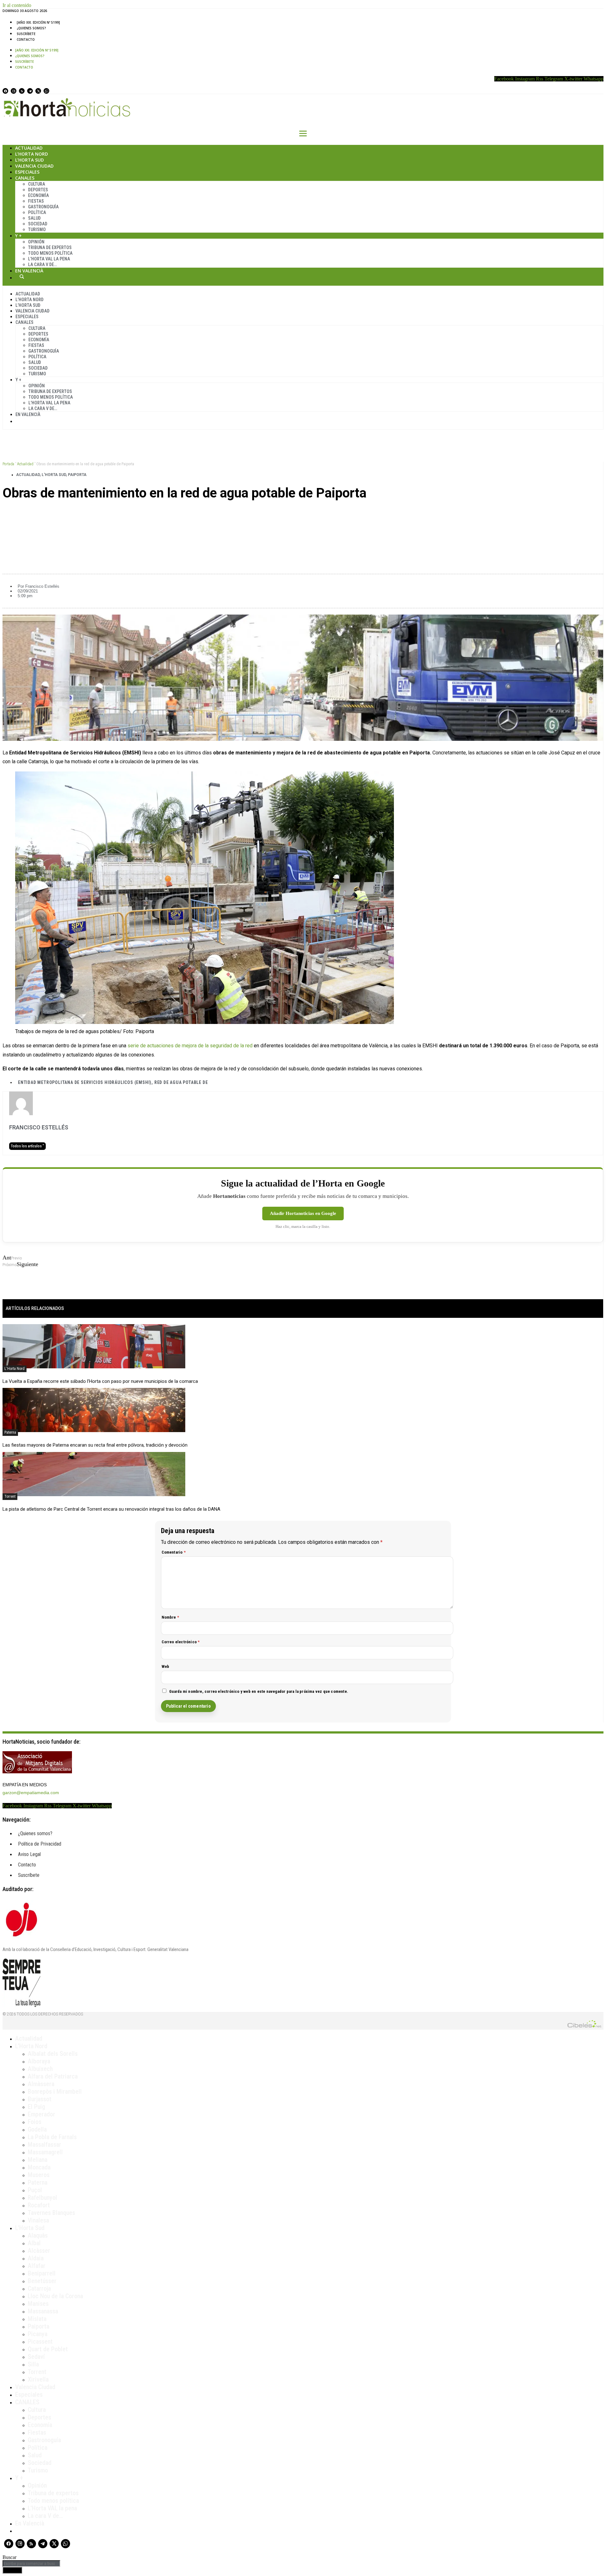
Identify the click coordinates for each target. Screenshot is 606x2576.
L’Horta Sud (30, 160)
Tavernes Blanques (51, 2213)
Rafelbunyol (42, 2198)
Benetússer (42, 2281)
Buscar (22, 277)
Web (166, 1666)
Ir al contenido (17, 5)
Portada (8, 464)
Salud (34, 218)
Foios (35, 2122)
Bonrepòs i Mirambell (55, 2091)
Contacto (26, 39)
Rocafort (39, 2205)
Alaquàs (38, 2235)
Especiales (27, 172)
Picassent (40, 2341)
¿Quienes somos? (31, 28)
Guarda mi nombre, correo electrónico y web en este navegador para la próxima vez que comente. (259, 1691)
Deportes (38, 190)
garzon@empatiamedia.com (31, 1793)
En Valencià (29, 271)
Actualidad (29, 148)
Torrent (10, 1496)
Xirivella (38, 2379)
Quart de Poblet (48, 2349)
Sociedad (38, 224)
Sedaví (36, 2357)
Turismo (37, 229)
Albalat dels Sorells (53, 2054)
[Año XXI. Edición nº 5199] (38, 22)
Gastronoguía (43, 207)
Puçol (35, 2190)
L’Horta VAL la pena (52, 2508)
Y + (18, 236)
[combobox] (31, 2564)
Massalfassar (45, 2145)
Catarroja (39, 2288)
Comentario (174, 1552)
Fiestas (36, 201)
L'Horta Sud (54, 475)
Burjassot (40, 2099)
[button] (303, 515)
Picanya (38, 2334)
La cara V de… (42, 265)
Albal (34, 2243)
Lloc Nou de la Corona (55, 2296)
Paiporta (77, 475)
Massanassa (43, 2311)
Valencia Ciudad (34, 166)
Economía (39, 195)
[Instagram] (14, 91)
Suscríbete (26, 34)
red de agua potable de (181, 1082)
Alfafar (37, 2266)
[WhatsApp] (46, 91)
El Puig (36, 2107)
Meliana (38, 2160)
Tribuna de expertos (50, 247)
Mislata (37, 2319)
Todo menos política (50, 253)
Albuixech (40, 2069)
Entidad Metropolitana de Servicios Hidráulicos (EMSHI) (85, 1082)
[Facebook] (5, 91)
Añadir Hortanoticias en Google (303, 1213)
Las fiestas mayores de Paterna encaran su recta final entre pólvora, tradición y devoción (95, 1445)
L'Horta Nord (15, 1369)
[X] (38, 91)
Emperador (42, 2114)
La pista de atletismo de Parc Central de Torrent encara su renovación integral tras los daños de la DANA (111, 1509)
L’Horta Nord (32, 154)
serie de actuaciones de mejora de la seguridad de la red (190, 1046)
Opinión (36, 242)
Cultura (37, 184)
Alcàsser (39, 2251)
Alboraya (39, 2061)
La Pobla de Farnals (52, 2137)
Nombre (170, 1617)
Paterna (10, 1432)
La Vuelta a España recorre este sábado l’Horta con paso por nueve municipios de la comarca (100, 1381)
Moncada (39, 2167)
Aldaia (36, 2258)
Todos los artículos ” (27, 1146)
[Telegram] (30, 91)
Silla (33, 2364)
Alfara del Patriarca (53, 2076)
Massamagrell (45, 2152)
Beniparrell (42, 2273)
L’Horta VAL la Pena (49, 259)
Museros (39, 2175)
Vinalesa (38, 2220)
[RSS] (22, 91)
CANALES (27, 2402)
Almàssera (41, 2084)
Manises (38, 2304)
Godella (37, 2129)
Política (37, 212)
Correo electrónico (181, 1642)
